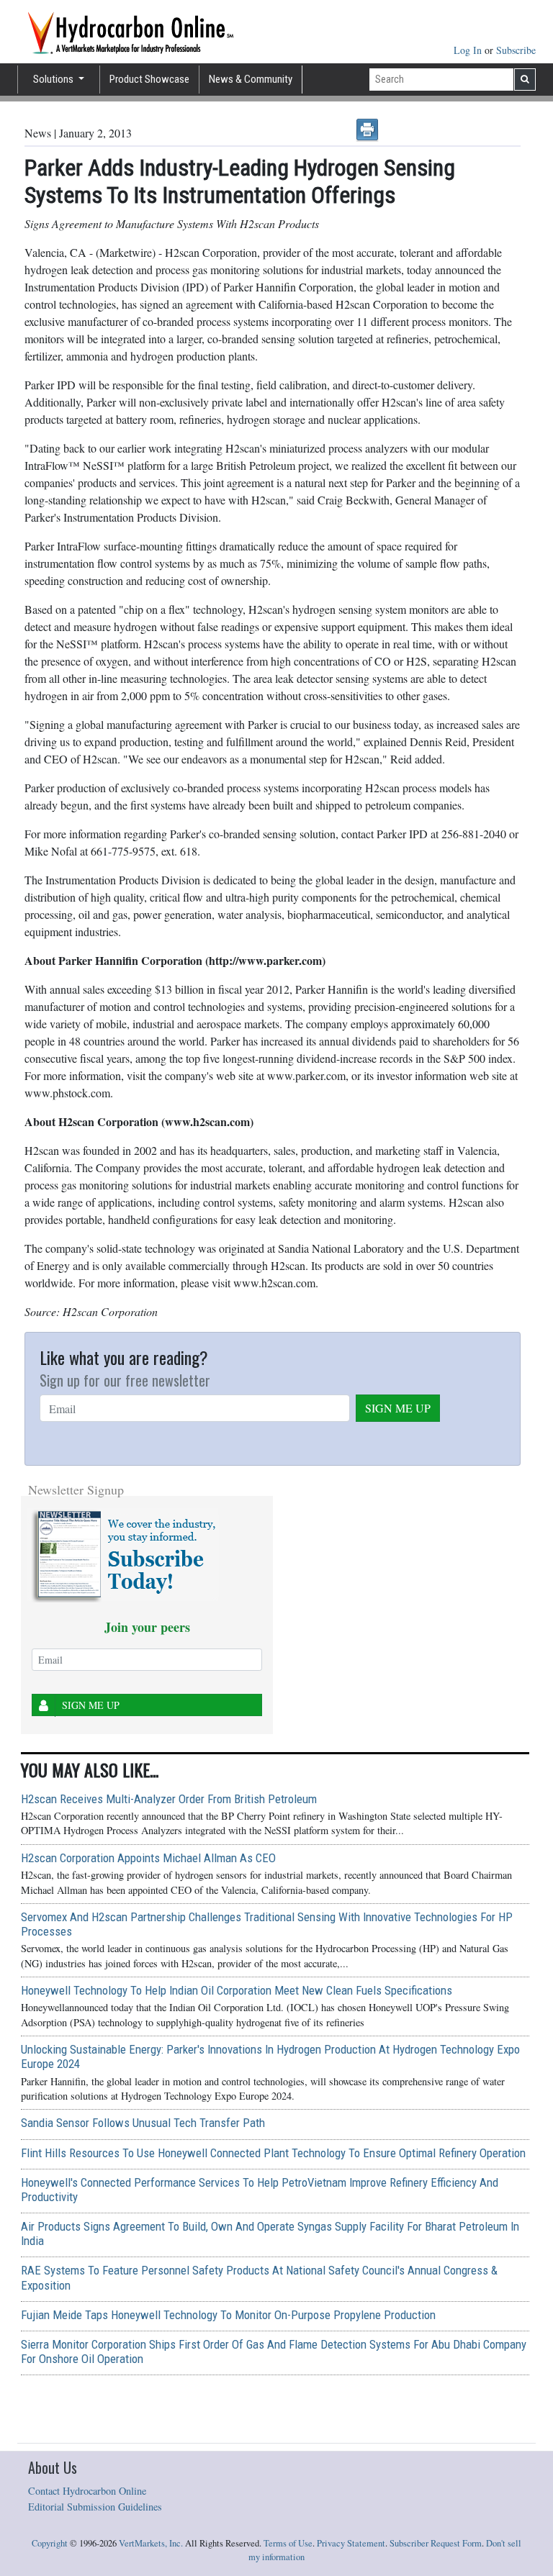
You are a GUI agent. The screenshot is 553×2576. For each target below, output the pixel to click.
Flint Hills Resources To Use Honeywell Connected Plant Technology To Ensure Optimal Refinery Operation (273, 2153)
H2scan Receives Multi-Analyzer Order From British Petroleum (169, 1799)
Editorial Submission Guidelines (95, 2507)
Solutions (54, 79)
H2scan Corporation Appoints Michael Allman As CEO (148, 1858)
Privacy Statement (351, 2543)
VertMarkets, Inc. (151, 2543)
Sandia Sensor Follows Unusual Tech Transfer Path (143, 2123)
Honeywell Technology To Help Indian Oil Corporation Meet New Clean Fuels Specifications (237, 1990)
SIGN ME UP (398, 1408)
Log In (469, 50)
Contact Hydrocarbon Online (87, 2491)
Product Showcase (149, 79)
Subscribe (516, 50)
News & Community (251, 79)
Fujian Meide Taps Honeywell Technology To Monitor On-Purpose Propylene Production (228, 2315)
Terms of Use (288, 2543)
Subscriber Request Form (436, 2543)
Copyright (50, 2543)
